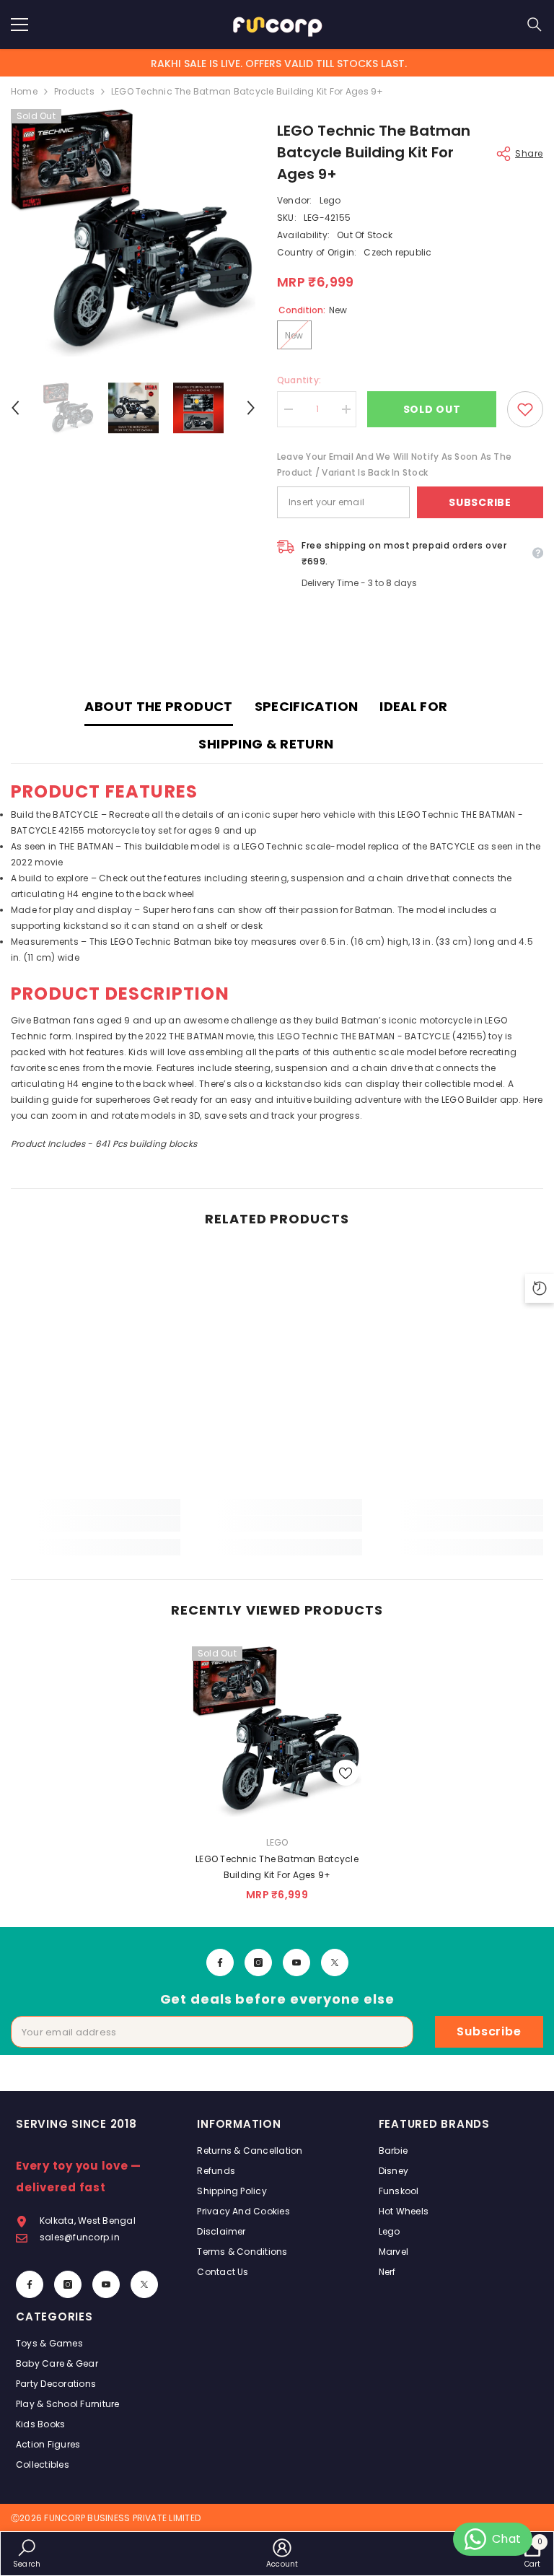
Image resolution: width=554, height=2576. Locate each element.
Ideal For (413, 706)
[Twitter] (335, 1962)
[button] (15, 408)
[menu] (19, 25)
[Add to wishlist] (525, 409)
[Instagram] (258, 1962)
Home (24, 91)
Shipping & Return (266, 744)
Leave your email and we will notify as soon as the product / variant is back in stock (394, 464)
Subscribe (480, 502)
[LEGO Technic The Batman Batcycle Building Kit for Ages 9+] (277, 1732)
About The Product (158, 706)
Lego (330, 200)
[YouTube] (296, 1962)
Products (74, 91)
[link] (96, 1524)
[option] (133, 233)
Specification (307, 706)
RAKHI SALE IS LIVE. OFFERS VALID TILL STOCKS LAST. (279, 64)
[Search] (535, 25)
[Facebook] (220, 1962)
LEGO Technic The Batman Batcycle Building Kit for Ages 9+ (277, 1867)
